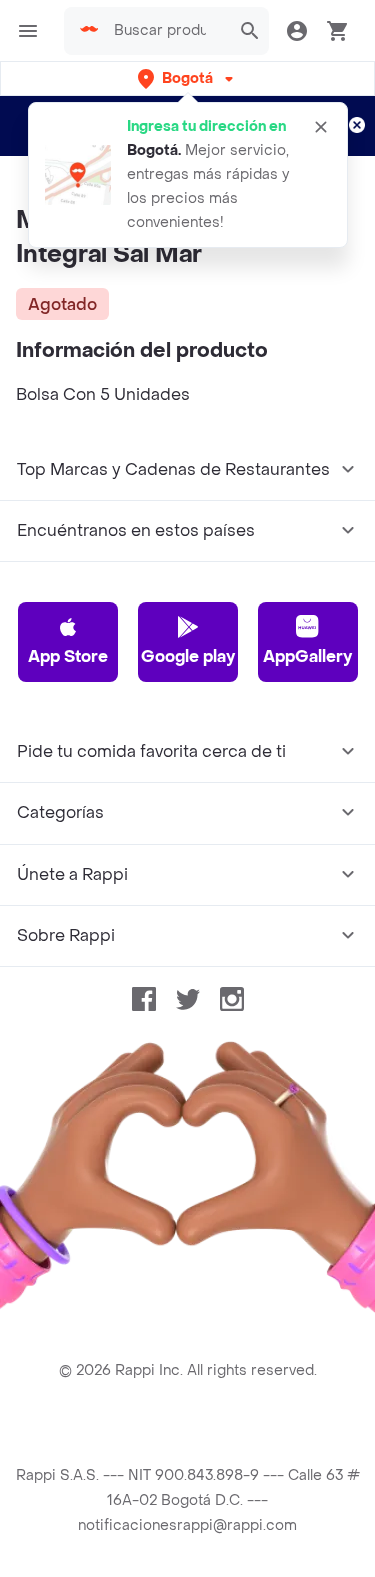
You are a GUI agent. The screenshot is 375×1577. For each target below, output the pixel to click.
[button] (187, 78)
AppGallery (307, 656)
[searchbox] (166, 31)
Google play (188, 656)
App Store (68, 656)
